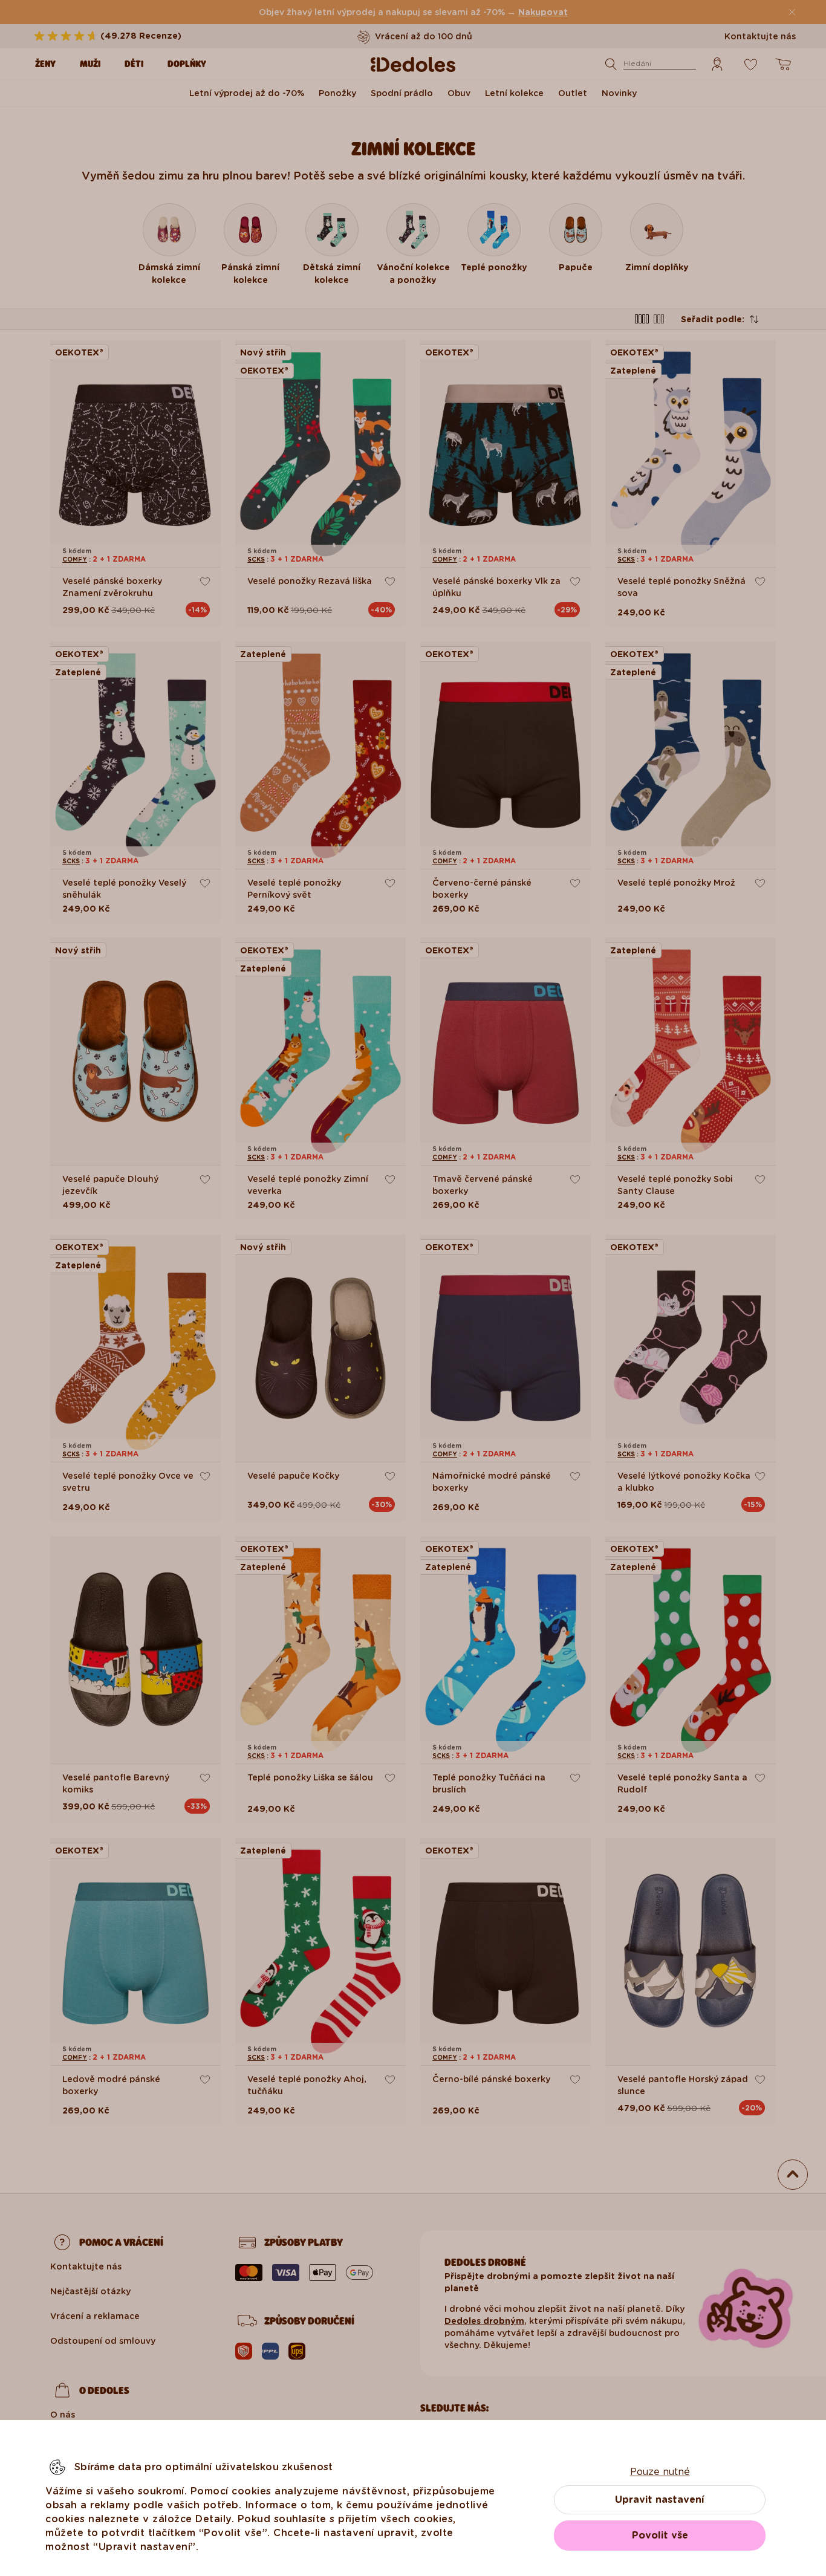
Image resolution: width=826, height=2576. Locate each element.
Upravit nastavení (660, 2500)
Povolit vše (660, 2535)
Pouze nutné (660, 2472)
